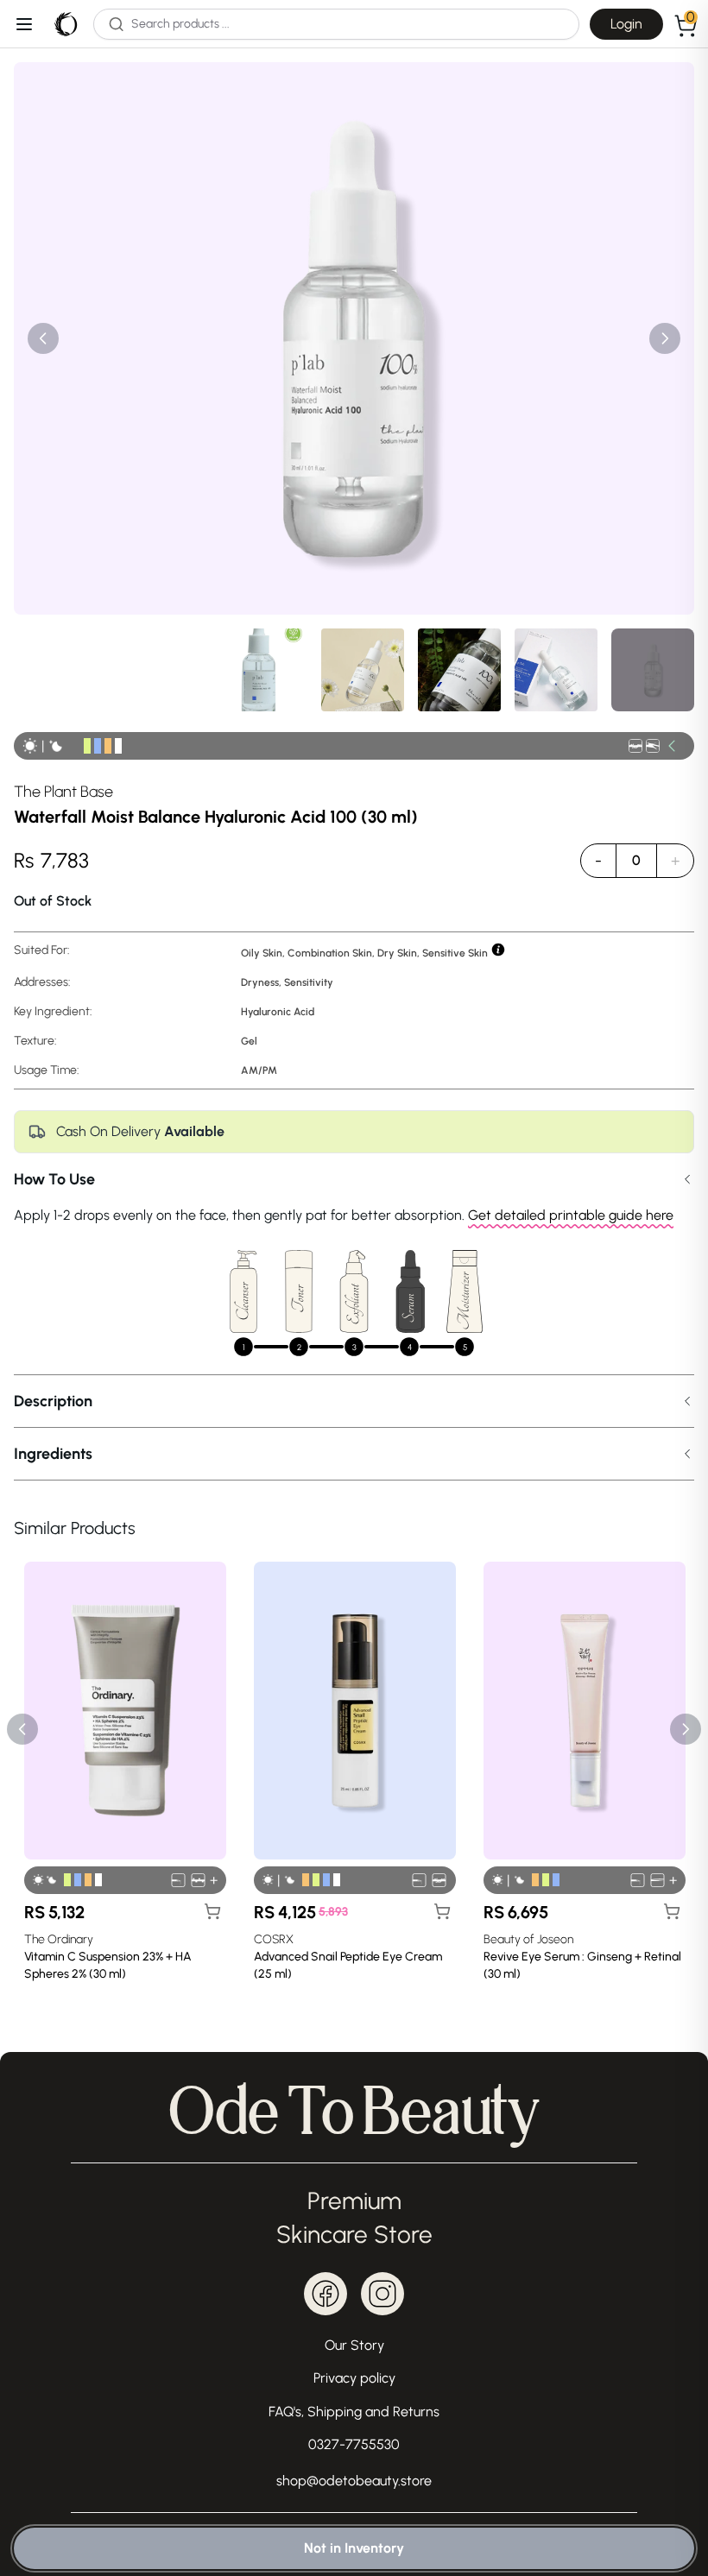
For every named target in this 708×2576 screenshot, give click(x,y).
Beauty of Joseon (528, 1939)
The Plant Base (63, 792)
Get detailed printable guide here (571, 1215)
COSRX (274, 1939)
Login (626, 24)
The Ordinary (59, 1939)
